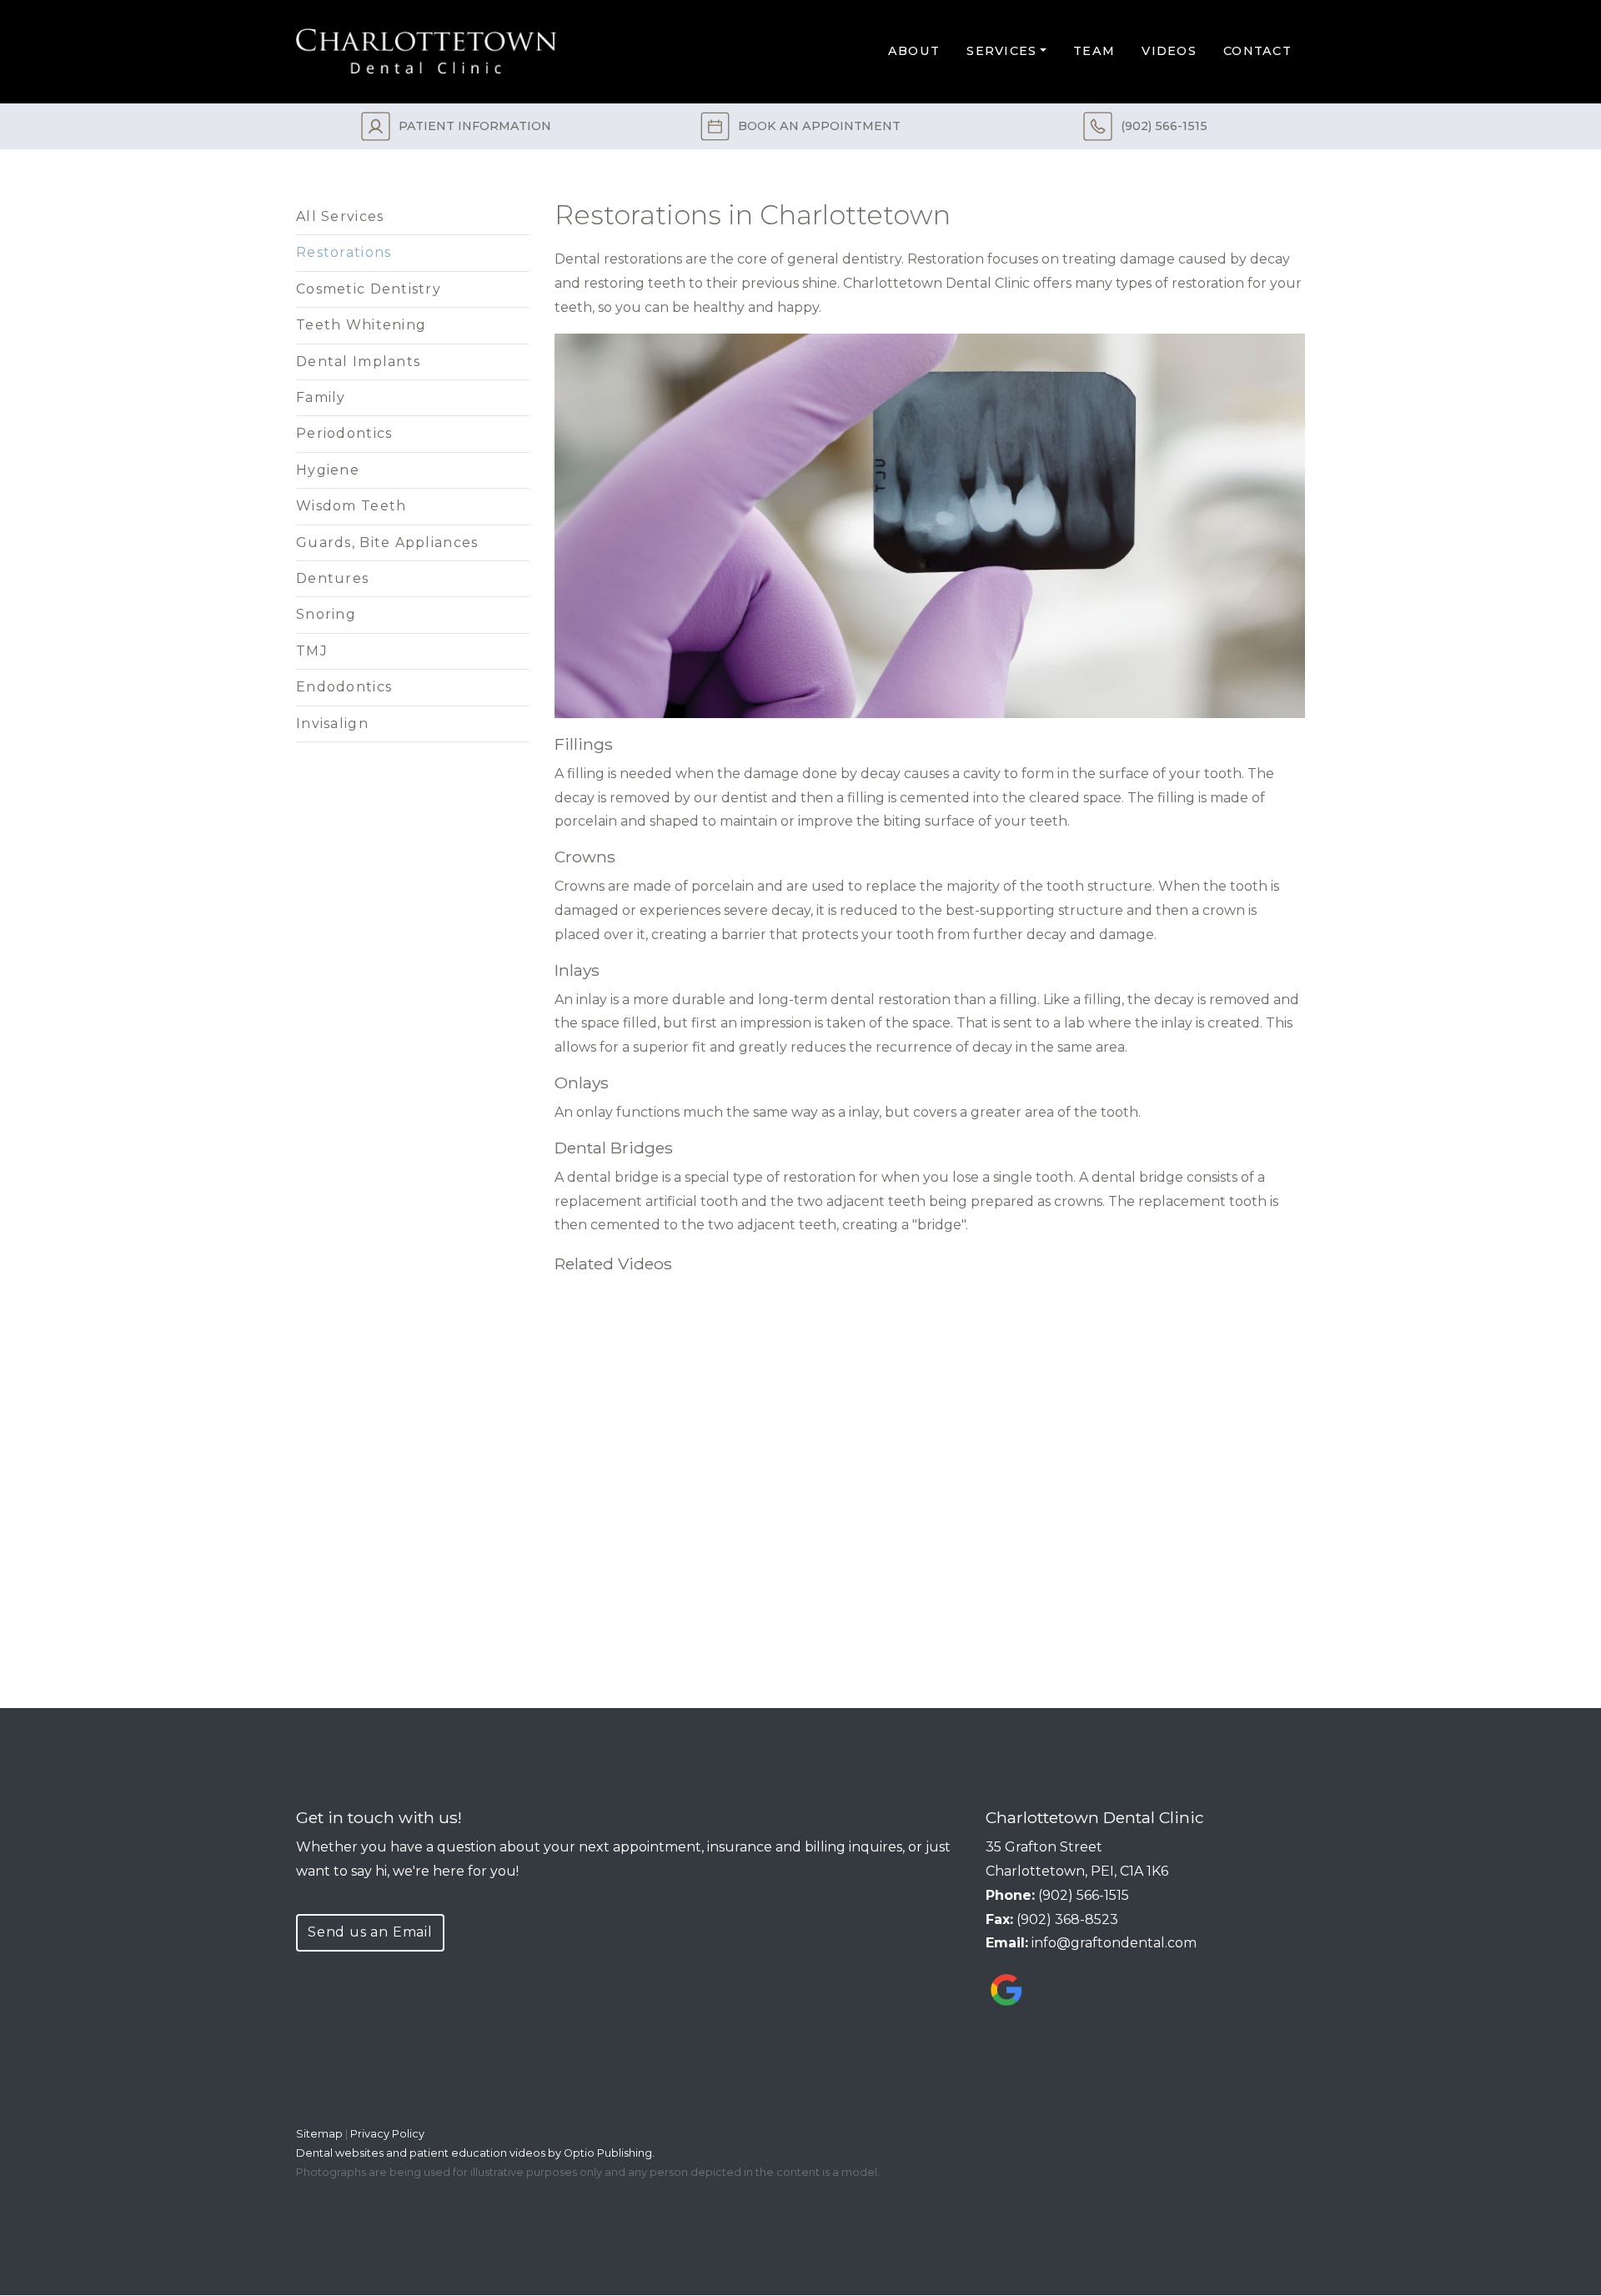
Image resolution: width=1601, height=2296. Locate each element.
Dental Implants (358, 362)
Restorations (344, 252)
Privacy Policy (387, 2134)
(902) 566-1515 (1164, 126)
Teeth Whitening (361, 325)
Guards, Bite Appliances (387, 543)
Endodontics (344, 687)
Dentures (332, 578)
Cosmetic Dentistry (369, 289)
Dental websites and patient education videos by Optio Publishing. (475, 2153)
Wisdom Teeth (351, 506)
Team (1094, 51)
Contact (1257, 51)
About (914, 51)
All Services (340, 216)
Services (1001, 51)
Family (321, 397)
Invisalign (332, 723)
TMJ (312, 651)
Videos (1169, 51)
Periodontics (344, 433)
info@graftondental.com (1114, 1943)
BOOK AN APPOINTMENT (819, 126)
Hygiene (328, 470)
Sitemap (319, 2134)
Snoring (326, 614)
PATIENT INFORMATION (475, 126)
